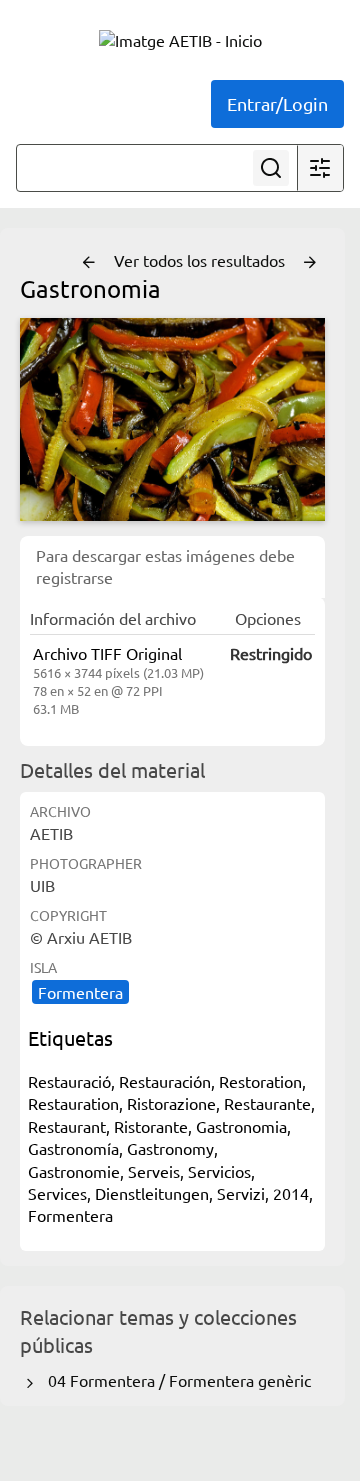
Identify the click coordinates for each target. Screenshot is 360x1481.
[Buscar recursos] (271, 168)
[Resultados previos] (89, 263)
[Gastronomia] (172, 419)
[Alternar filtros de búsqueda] (320, 168)
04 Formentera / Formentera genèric (175, 1380)
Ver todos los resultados (201, 260)
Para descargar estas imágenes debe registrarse (165, 566)
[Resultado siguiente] (310, 263)
